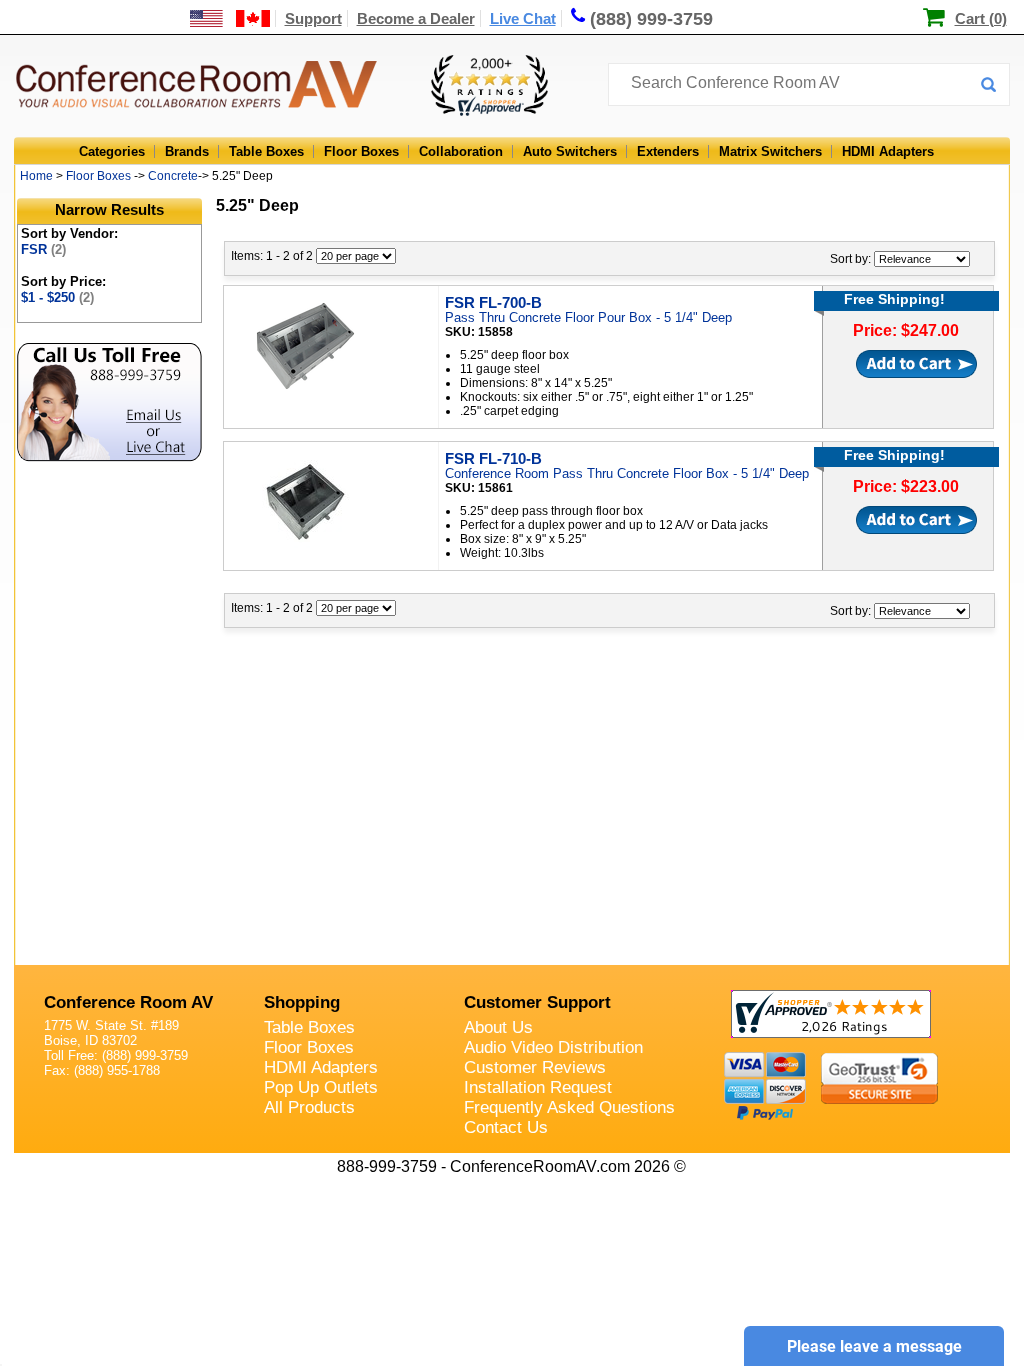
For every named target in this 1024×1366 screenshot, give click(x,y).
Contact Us (506, 1127)
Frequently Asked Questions (569, 1107)
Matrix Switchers (770, 151)
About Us (498, 1027)
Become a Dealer (416, 18)
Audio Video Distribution (553, 1047)
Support (313, 18)
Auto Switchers (570, 151)
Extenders (668, 151)
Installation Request (538, 1087)
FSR (43, 249)
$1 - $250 (57, 297)
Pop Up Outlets (321, 1087)
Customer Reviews (535, 1067)
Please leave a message (874, 1346)
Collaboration (461, 151)
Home (36, 176)
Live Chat (523, 18)
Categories (112, 151)
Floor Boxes (361, 151)
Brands (187, 151)
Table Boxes (266, 151)
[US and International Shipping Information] (230, 18)
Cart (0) (981, 18)
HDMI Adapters (888, 151)
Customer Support (537, 1002)
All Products (309, 1107)
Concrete (173, 176)
